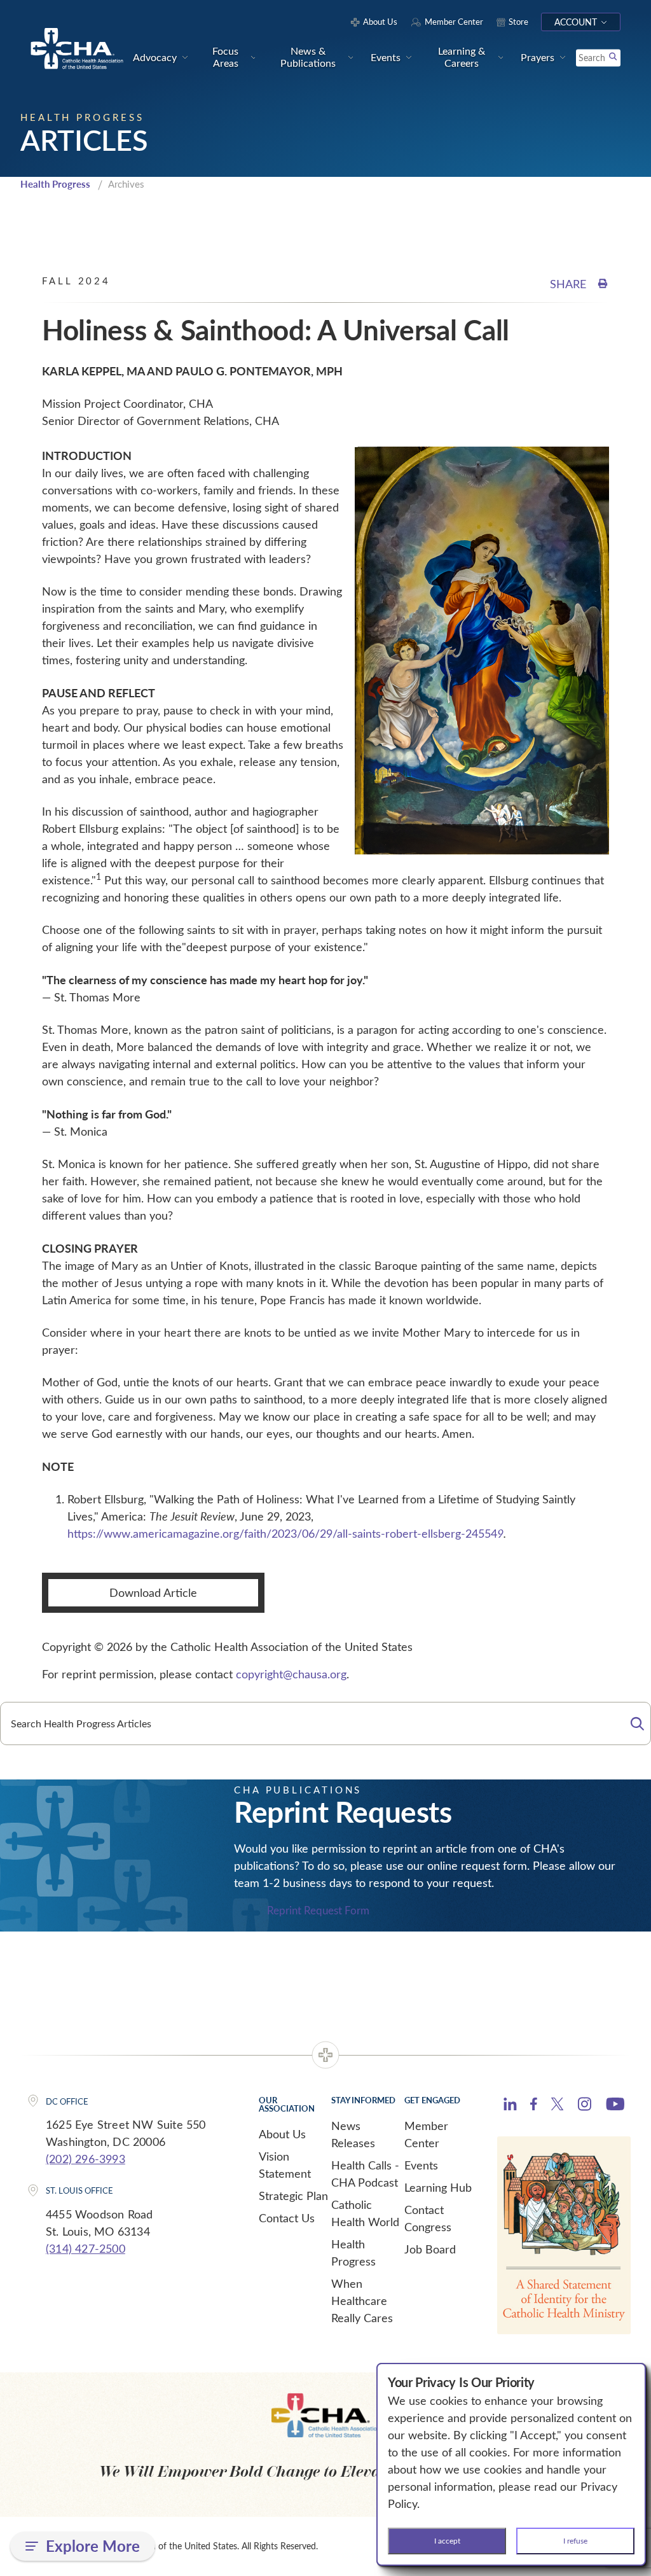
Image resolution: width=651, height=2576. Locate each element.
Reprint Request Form (318, 1910)
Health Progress (55, 184)
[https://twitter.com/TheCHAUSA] (557, 2106)
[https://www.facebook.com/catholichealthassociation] (534, 2106)
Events (421, 2165)
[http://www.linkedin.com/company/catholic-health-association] (510, 2106)
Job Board (430, 2249)
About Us (282, 2134)
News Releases (353, 2134)
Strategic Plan (293, 2196)
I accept (447, 2540)
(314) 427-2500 (86, 2248)
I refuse (575, 2540)
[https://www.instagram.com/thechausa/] (585, 2107)
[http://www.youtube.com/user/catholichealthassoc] (615, 2106)
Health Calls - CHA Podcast (365, 2174)
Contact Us (287, 2218)
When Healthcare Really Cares (362, 2301)
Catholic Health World (365, 2213)
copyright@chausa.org (291, 1674)
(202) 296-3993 (86, 2159)
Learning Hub (438, 2187)
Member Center (426, 2134)
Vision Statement (285, 2165)
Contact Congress (428, 2218)
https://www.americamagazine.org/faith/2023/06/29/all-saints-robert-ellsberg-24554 (285, 1533)
